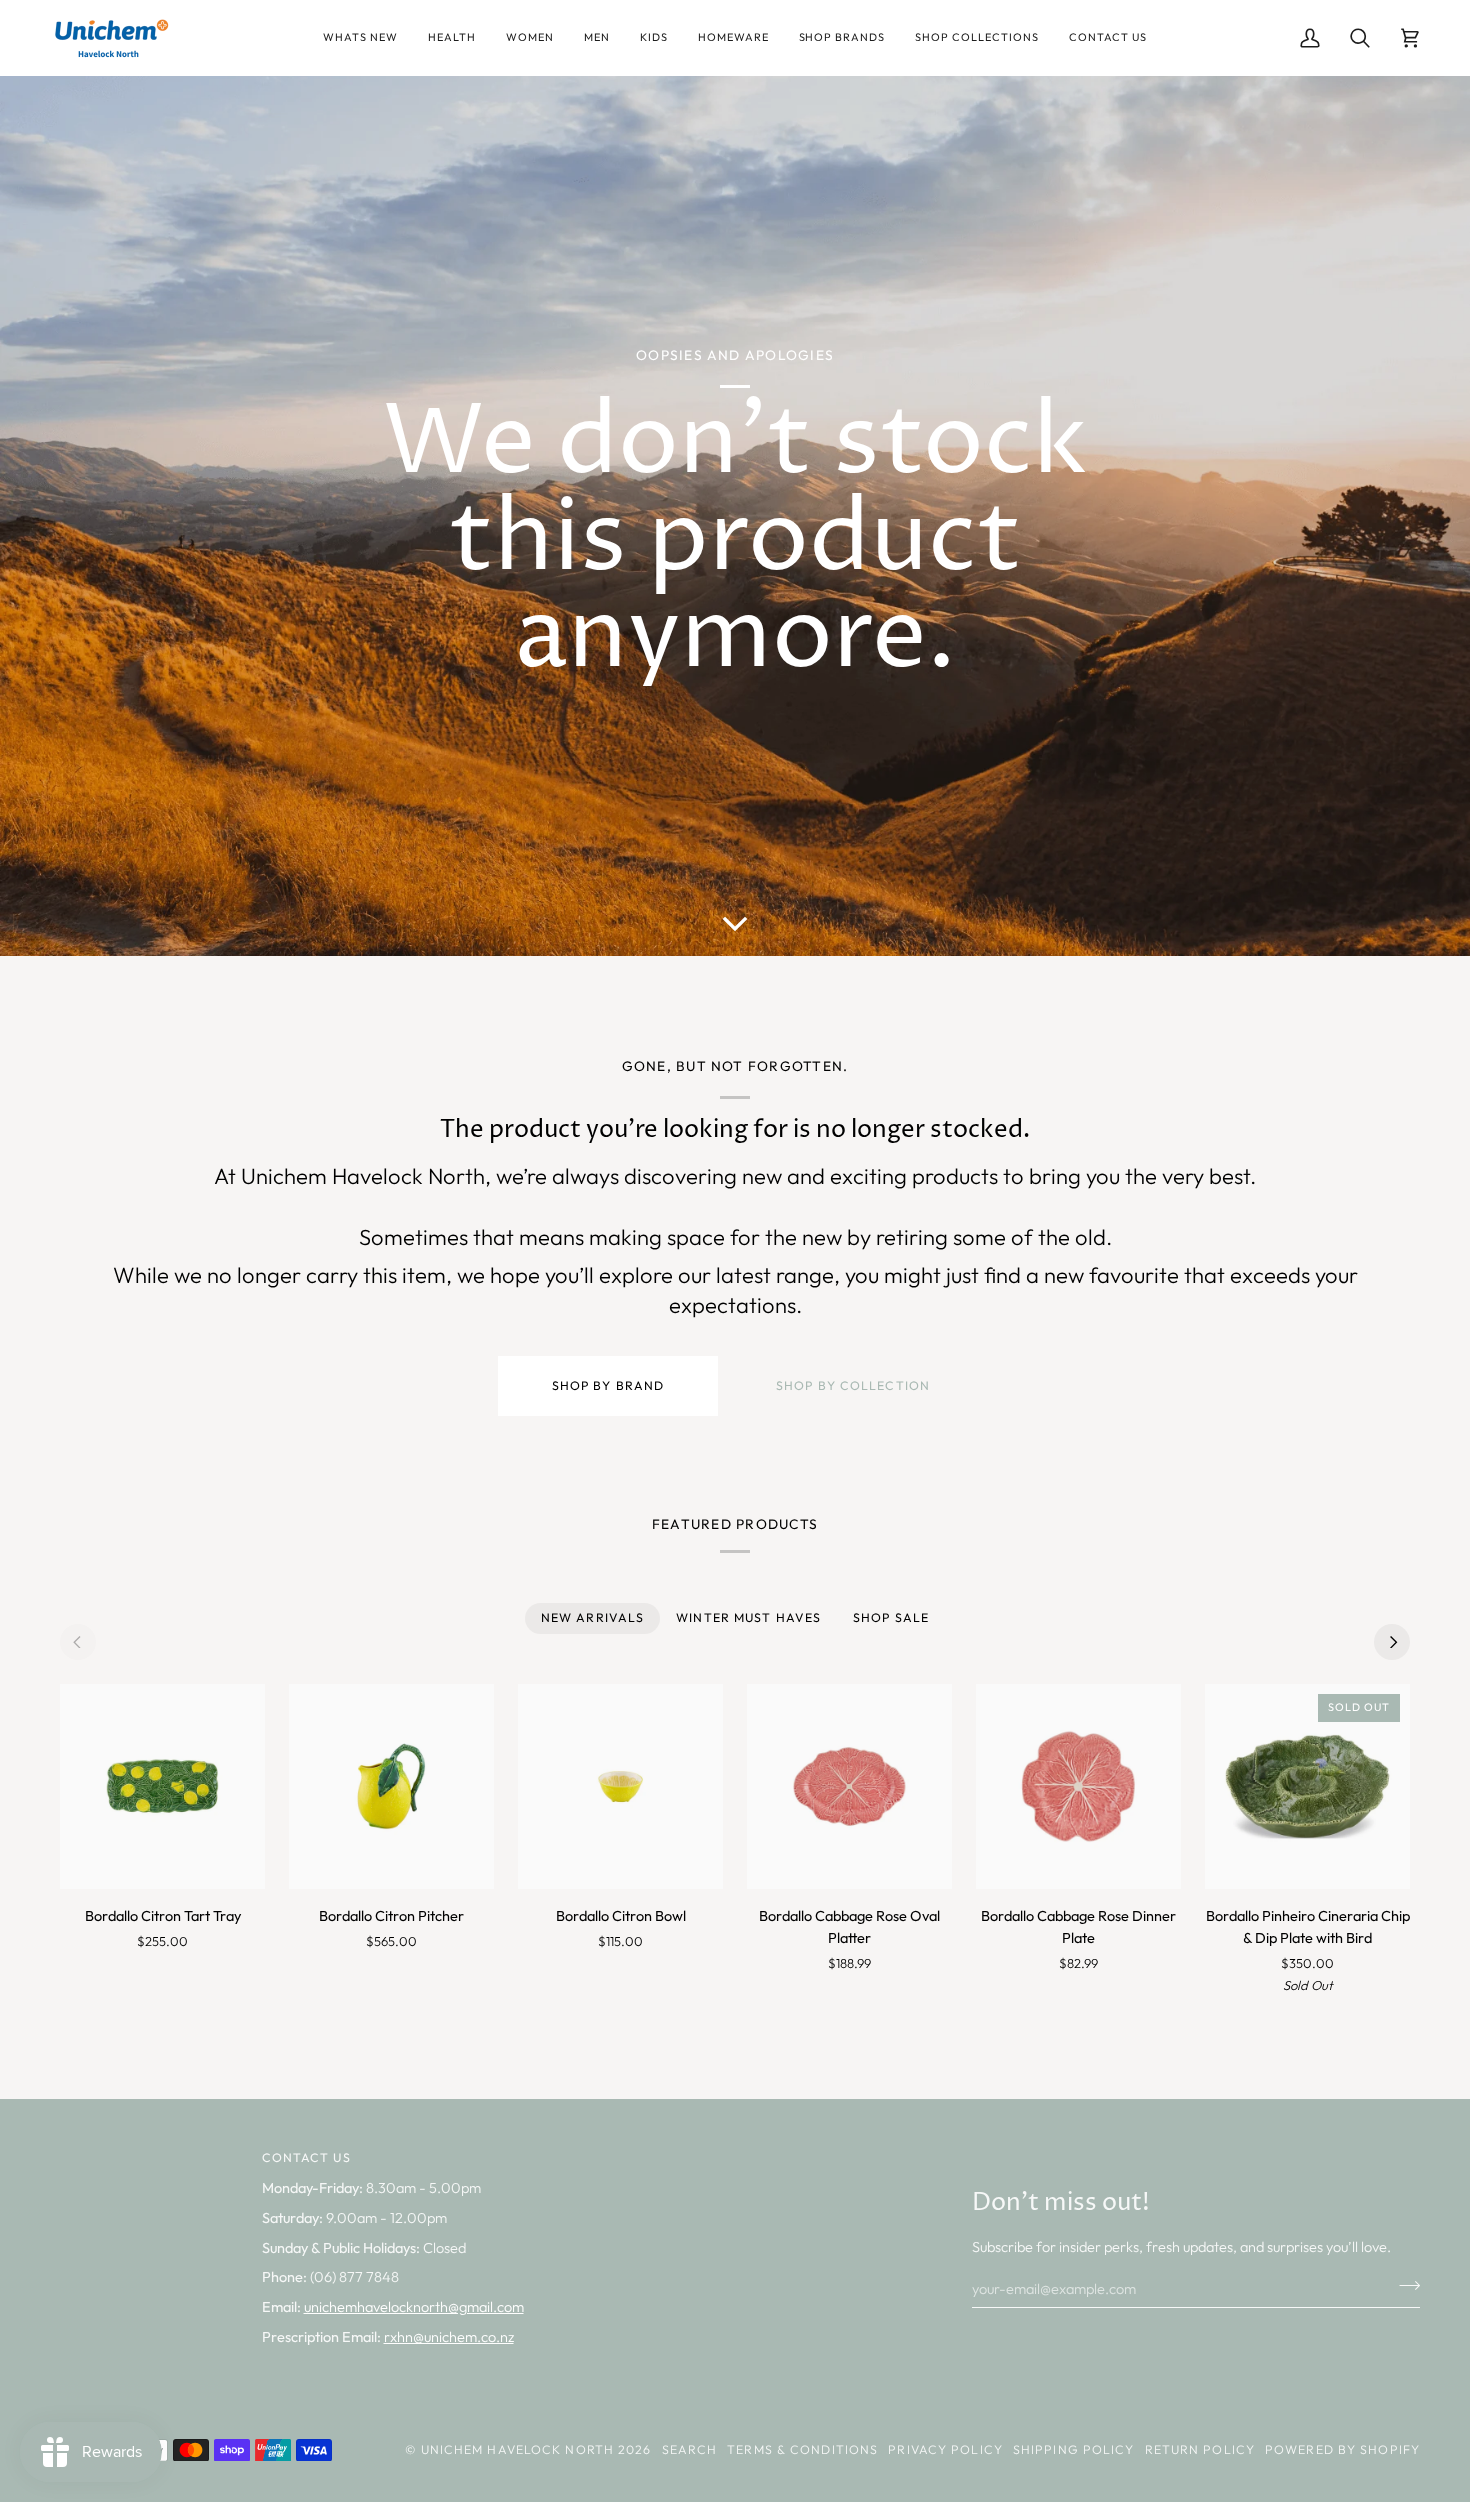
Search (690, 2449)
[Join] (1403, 2286)
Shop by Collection (853, 1385)
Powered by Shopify (1342, 2449)
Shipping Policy (1074, 2449)
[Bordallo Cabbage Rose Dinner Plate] (1078, 1786)
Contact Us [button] (306, 2157)
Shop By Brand (608, 1385)
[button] (360, 37)
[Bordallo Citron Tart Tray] (162, 1786)
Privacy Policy (945, 2449)
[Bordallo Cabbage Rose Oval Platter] (849, 1786)
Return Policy (1200, 2449)
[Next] (1392, 1642)
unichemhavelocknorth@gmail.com (414, 2306)
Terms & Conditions (802, 2449)
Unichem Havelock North (517, 2449)
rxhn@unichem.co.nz (449, 2336)
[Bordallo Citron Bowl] (620, 1786)
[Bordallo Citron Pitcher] (391, 1786)
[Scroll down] (735, 914)
